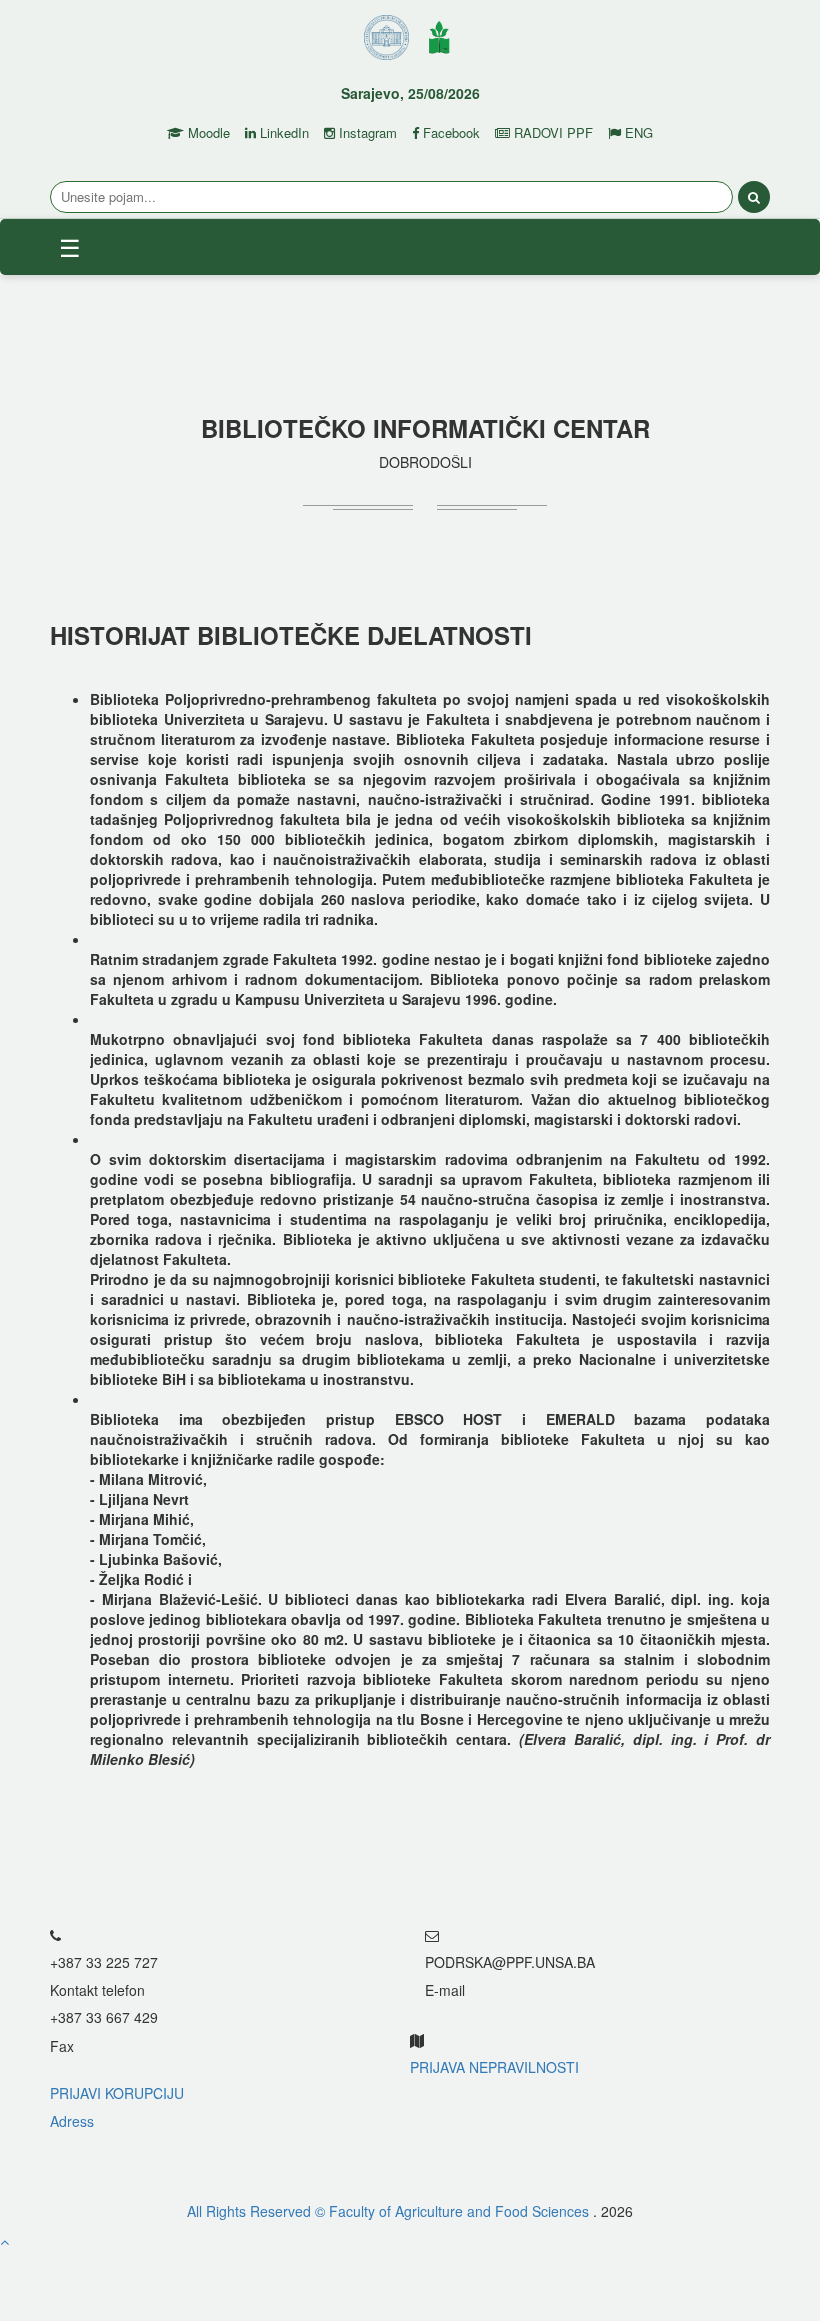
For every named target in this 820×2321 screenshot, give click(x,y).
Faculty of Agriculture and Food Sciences (461, 2211)
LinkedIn (282, 133)
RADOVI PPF (551, 133)
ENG (637, 133)
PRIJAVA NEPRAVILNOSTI (494, 2067)
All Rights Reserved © (258, 2211)
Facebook (449, 133)
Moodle (207, 133)
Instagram (366, 133)
